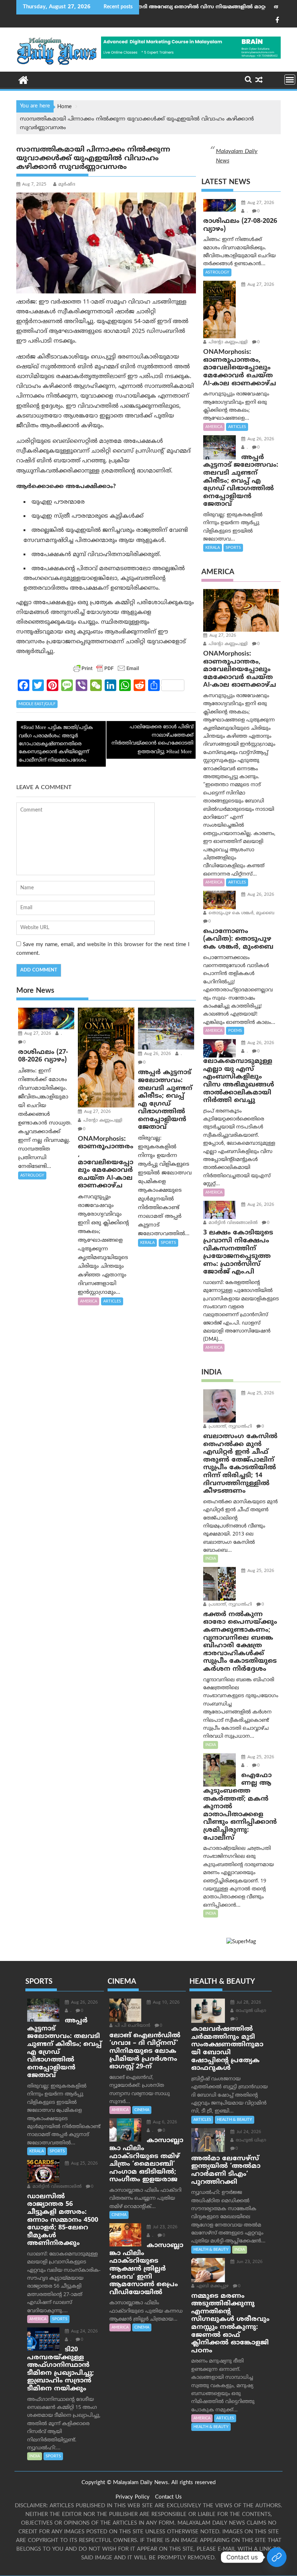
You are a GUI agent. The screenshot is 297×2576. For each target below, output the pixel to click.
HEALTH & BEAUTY (235, 2120)
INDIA (211, 1559)
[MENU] (290, 80)
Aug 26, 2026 (157, 1054)
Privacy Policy (133, 2497)
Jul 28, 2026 (248, 2003)
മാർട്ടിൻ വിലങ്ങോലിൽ (232, 1223)
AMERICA (89, 1301)
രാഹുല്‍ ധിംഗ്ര (250, 2011)
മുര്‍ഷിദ (67, 185)
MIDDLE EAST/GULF (37, 704)
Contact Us (168, 2497)
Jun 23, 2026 (249, 2262)
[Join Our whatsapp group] (277, 2557)
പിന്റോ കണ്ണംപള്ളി (102, 1121)
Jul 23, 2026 (164, 2227)
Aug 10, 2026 (166, 2003)
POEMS (235, 1031)
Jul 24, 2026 (248, 2132)
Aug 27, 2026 (37, 1034)
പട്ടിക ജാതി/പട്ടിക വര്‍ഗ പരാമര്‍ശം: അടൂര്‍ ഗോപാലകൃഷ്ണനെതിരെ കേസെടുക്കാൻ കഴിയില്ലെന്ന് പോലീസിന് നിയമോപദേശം (56, 744)
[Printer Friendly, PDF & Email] (106, 668)
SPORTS (168, 1243)
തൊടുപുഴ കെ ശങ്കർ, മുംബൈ (241, 913)
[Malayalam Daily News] (23, 80)
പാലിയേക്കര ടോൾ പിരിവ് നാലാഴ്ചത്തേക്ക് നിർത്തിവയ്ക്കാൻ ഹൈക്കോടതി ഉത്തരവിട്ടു (152, 740)
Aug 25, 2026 (260, 1393)
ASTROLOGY (32, 1175)
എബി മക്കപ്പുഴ (212, 2286)
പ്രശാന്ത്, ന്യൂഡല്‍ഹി (230, 1427)
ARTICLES (112, 1301)
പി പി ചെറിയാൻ (132, 2026)
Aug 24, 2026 (84, 2332)
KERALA (147, 1243)
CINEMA (142, 2110)
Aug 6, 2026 (164, 2122)
